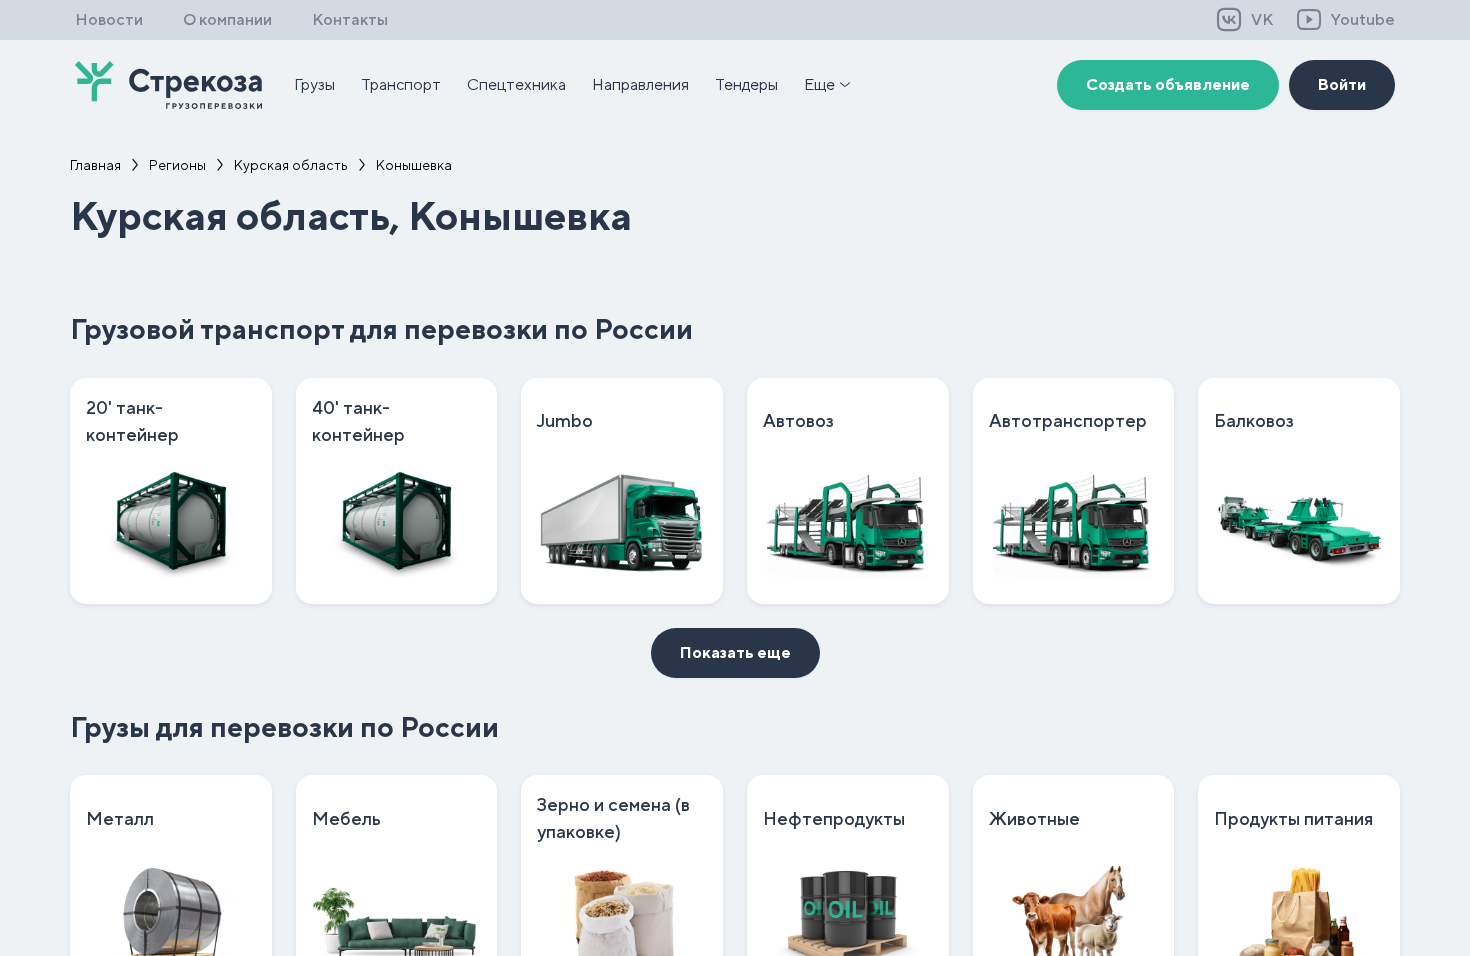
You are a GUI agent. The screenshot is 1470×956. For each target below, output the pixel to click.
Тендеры (746, 84)
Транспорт (401, 84)
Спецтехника (516, 84)
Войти (1342, 84)
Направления (640, 84)
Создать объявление (1168, 84)
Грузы (314, 84)
